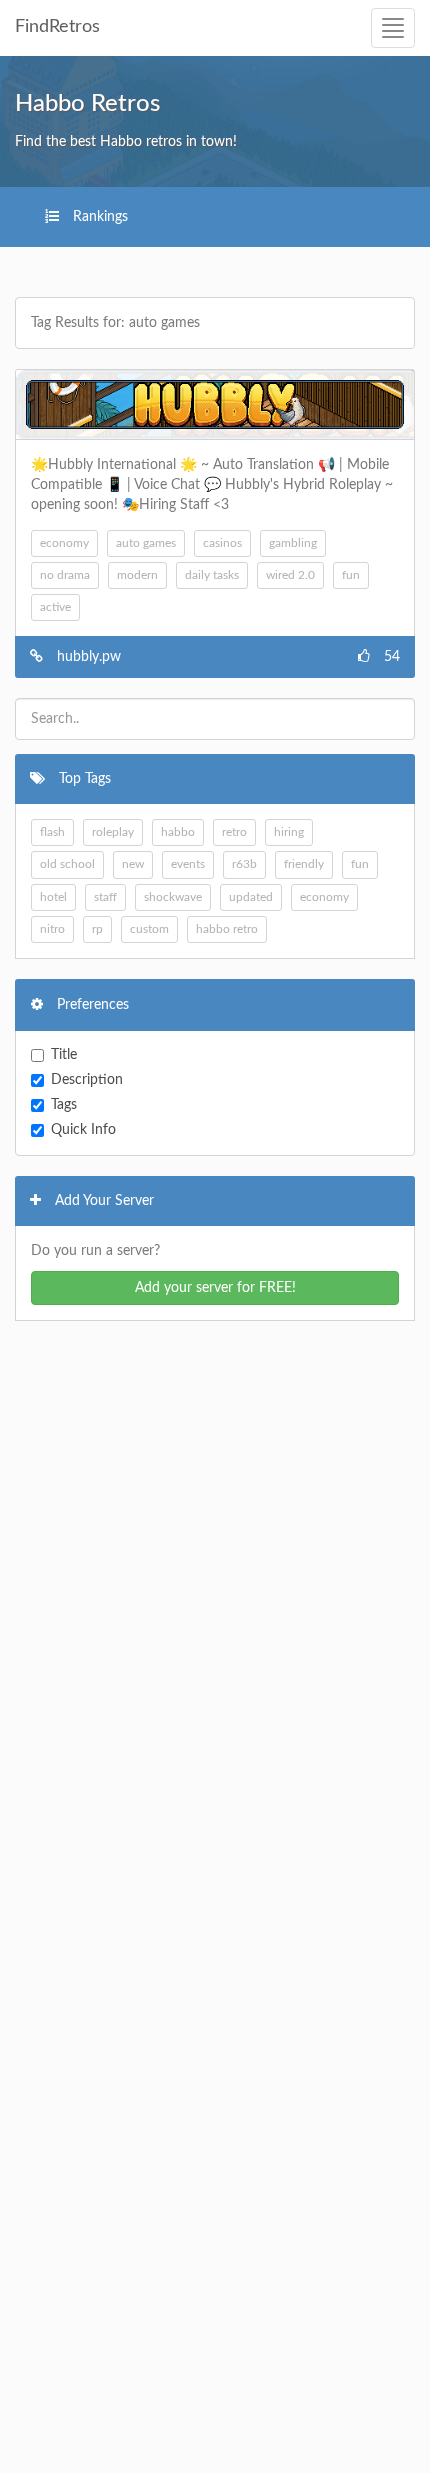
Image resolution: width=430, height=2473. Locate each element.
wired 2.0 (290, 575)
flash (52, 832)
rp (97, 929)
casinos (222, 543)
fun (351, 575)
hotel (53, 897)
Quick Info (83, 1130)
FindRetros (57, 27)
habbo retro (227, 929)
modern (137, 575)
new (133, 864)
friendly (304, 864)
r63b (244, 864)
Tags (64, 1105)
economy (64, 543)
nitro (52, 929)
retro (234, 832)
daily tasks (212, 575)
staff (105, 897)
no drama (65, 575)
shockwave (173, 897)
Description (87, 1080)
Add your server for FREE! (215, 1288)
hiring (289, 832)
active (55, 607)
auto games (146, 543)
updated (251, 897)
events (188, 864)
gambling (293, 543)
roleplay (113, 832)
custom (149, 929)
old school (67, 864)
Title (64, 1055)
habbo (178, 832)
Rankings (98, 217)
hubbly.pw (89, 657)
